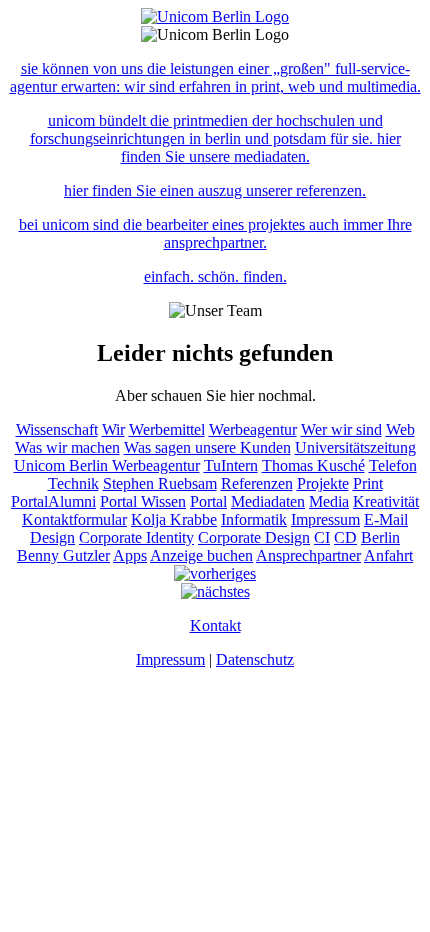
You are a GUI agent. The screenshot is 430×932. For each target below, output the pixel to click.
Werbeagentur (253, 429)
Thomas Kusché (313, 465)
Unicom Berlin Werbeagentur (107, 465)
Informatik (254, 519)
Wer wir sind (341, 429)
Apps (130, 555)
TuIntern (231, 465)
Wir (113, 429)
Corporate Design (254, 537)
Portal (208, 501)
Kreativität (386, 501)
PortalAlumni (53, 501)
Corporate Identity (136, 537)
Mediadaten (268, 501)
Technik (73, 483)
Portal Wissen (143, 501)
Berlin (380, 537)
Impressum (325, 519)
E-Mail (386, 519)
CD (345, 537)
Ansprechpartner (308, 555)
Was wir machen (67, 447)
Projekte (323, 483)
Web (400, 429)
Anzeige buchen (201, 555)
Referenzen (257, 483)
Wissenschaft (57, 429)
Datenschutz (255, 659)
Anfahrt (388, 555)
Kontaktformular (74, 519)
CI (322, 537)
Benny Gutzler (63, 555)
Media (329, 501)
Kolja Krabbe (174, 519)
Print (368, 483)
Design (52, 537)
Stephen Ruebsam (160, 483)
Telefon (393, 465)
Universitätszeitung (355, 447)
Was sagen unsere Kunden (207, 447)
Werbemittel (167, 429)
